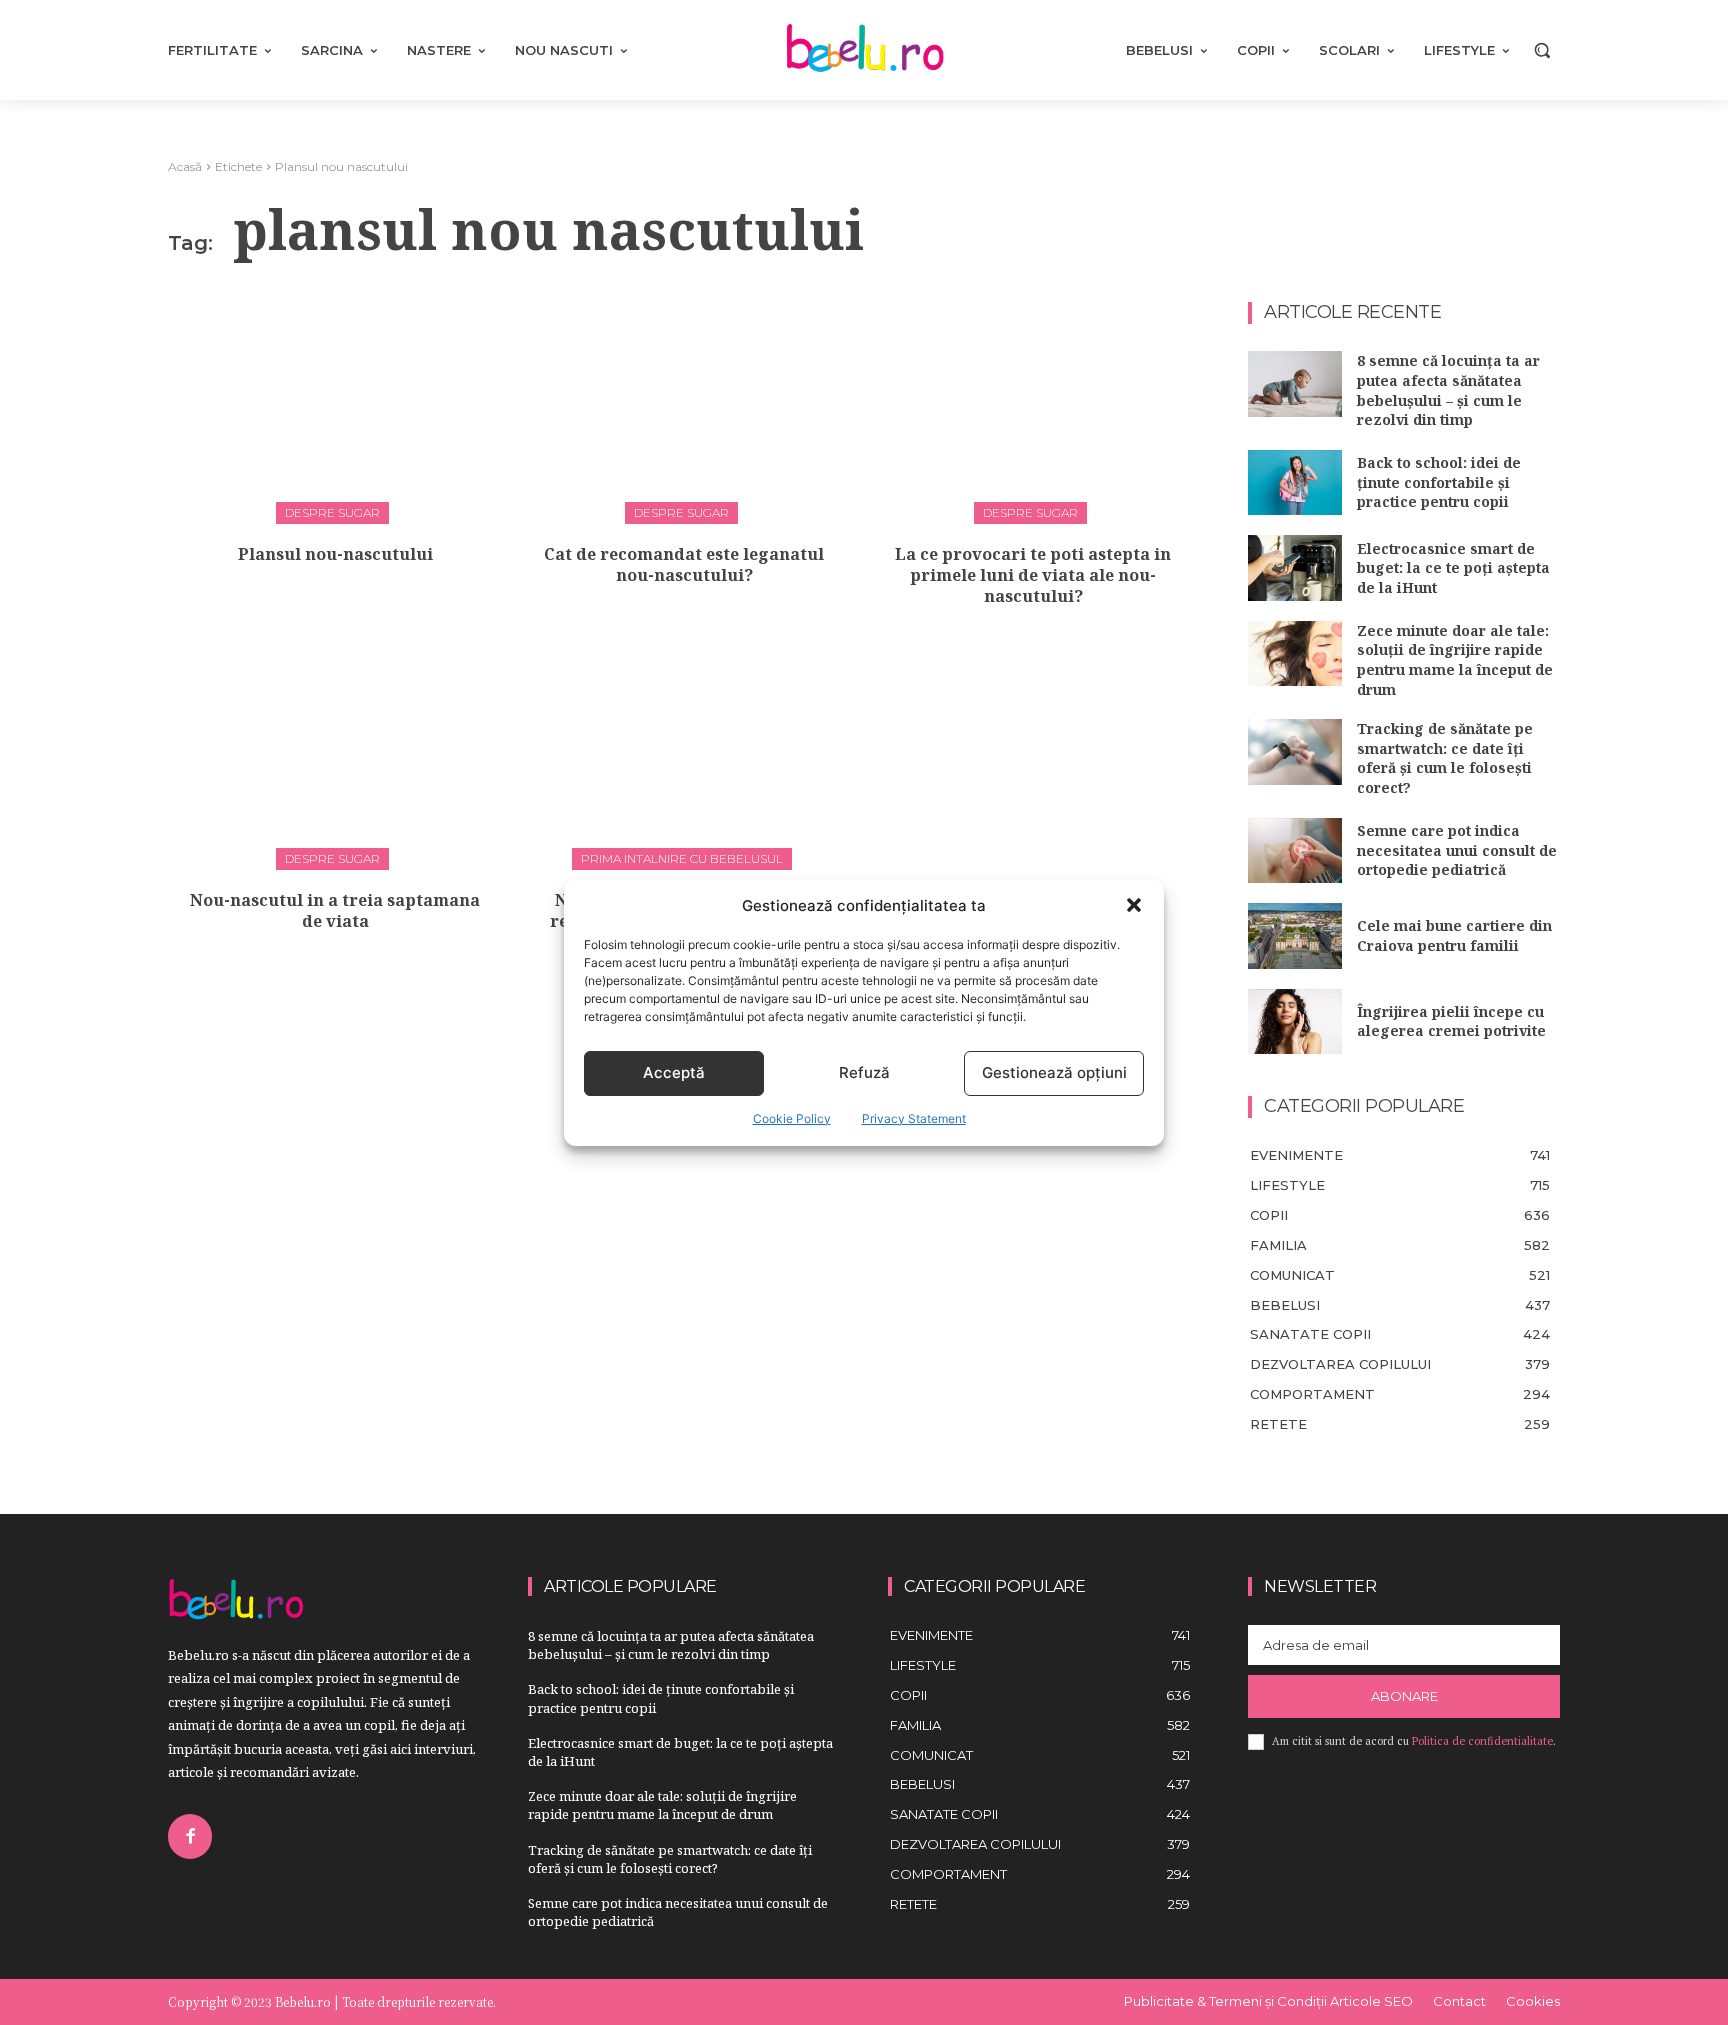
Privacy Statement (914, 1118)
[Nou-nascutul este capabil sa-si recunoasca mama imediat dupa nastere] (684, 754)
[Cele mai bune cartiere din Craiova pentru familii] (1295, 936)
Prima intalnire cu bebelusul (682, 858)
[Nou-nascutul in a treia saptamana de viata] (335, 754)
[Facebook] (190, 1836)
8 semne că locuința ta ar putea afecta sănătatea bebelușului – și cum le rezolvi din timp (1448, 390)
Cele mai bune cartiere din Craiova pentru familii (1454, 935)
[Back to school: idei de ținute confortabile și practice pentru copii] (1295, 483)
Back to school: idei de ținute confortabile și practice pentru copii (1439, 482)
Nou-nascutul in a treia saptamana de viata (335, 910)
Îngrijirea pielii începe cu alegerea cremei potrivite (1451, 1021)
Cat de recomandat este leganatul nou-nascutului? (684, 564)
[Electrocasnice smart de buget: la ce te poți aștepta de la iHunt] (1295, 568)
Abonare (1404, 1696)
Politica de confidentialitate (1482, 1741)
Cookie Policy (792, 1118)
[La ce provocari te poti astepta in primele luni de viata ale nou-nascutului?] (1033, 407)
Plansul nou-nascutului (335, 554)
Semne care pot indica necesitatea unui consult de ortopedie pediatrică (1457, 850)
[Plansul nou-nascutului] (335, 407)
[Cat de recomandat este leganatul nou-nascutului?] (684, 407)
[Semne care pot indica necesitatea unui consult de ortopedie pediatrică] (1295, 851)
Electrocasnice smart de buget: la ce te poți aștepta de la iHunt (1453, 568)
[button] (1134, 905)
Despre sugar (332, 512)
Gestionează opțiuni (1054, 1072)
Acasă (185, 166)
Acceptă (674, 1072)
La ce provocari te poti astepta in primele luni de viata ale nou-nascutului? (1033, 575)
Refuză (864, 1072)
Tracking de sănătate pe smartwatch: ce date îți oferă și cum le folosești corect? (1445, 758)
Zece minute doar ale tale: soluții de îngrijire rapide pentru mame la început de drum (1455, 660)
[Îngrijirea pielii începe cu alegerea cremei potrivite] (1295, 1022)
